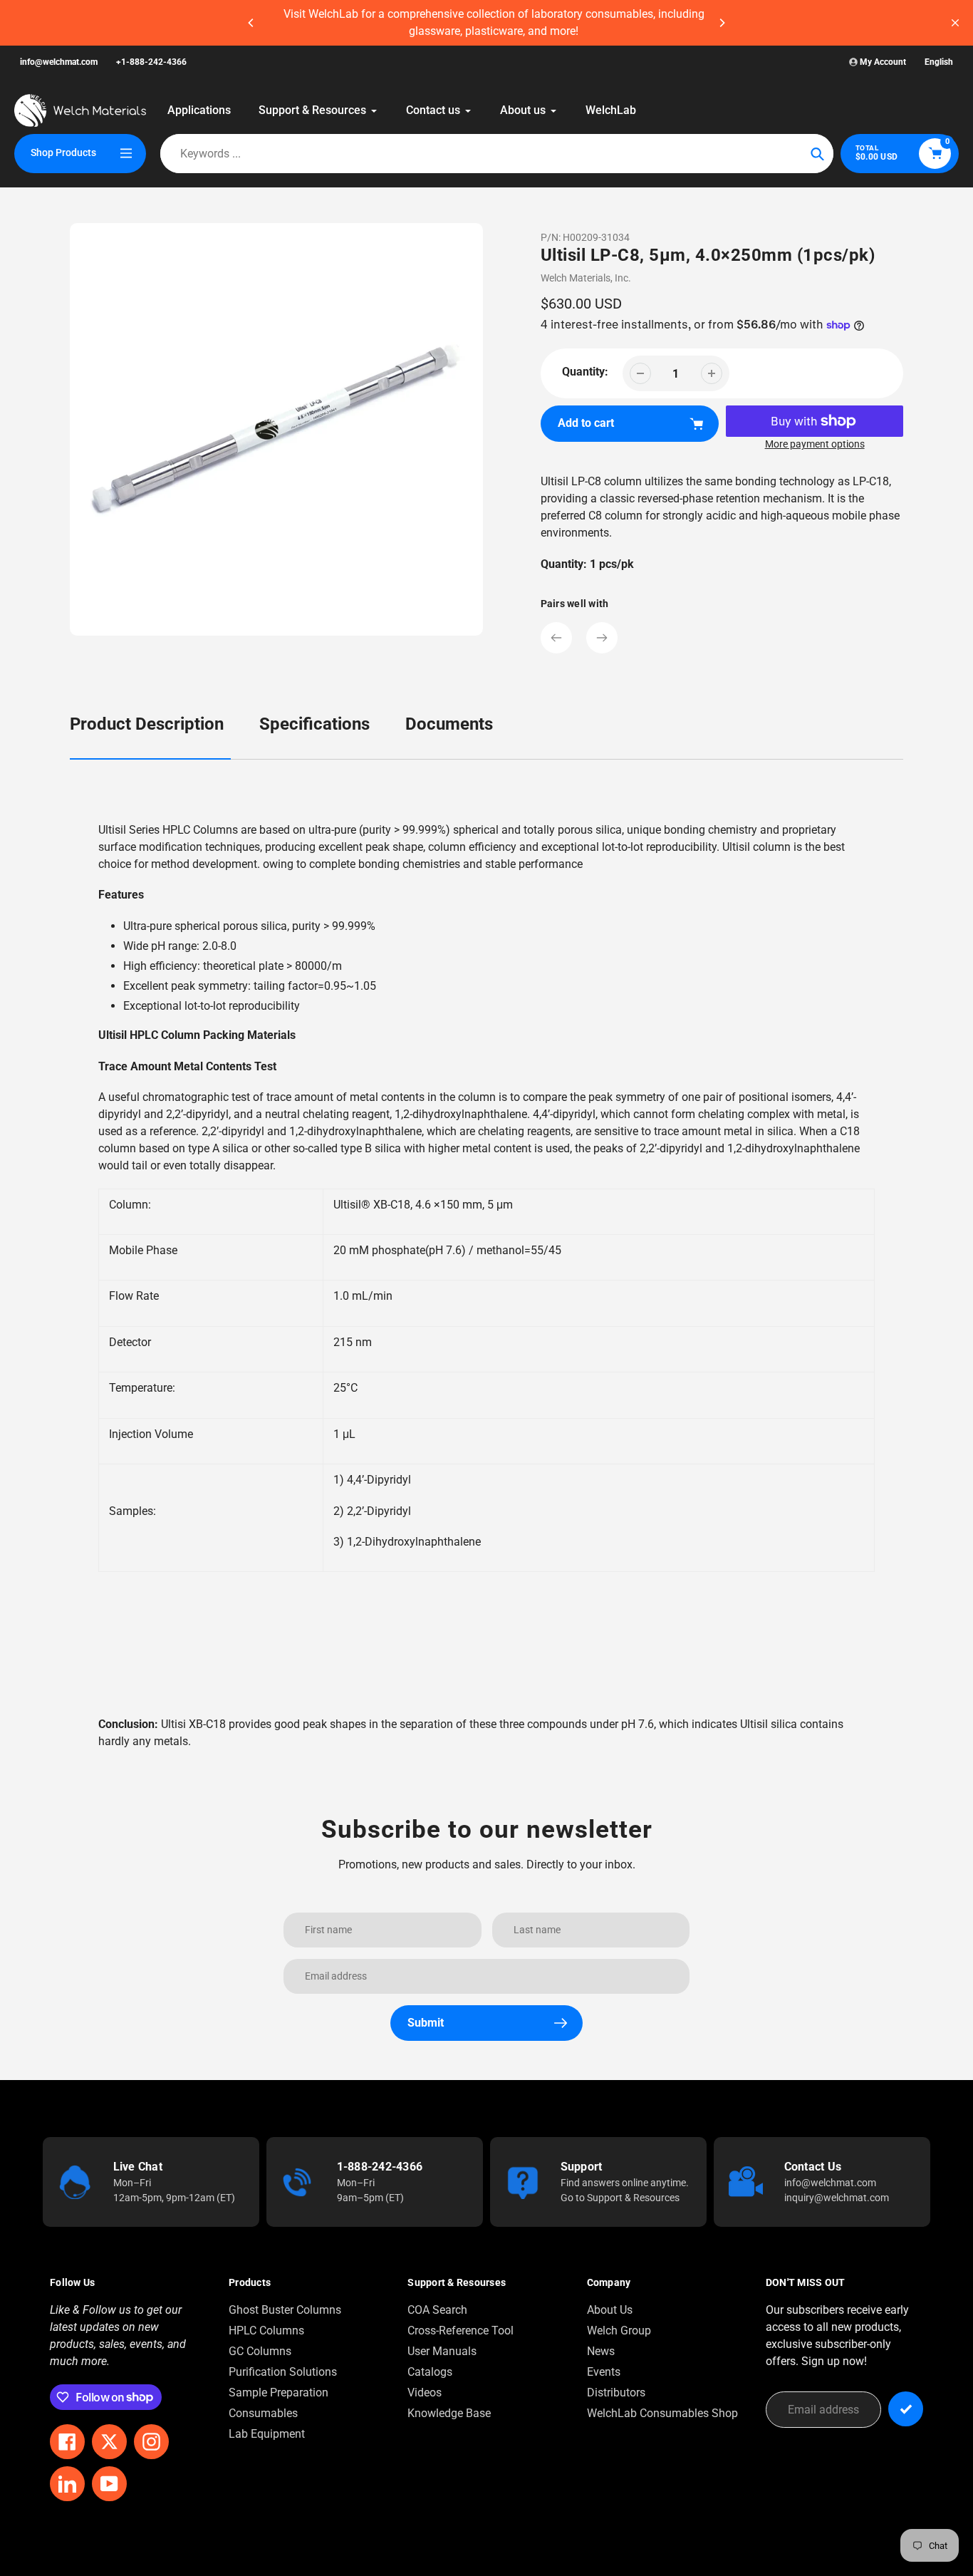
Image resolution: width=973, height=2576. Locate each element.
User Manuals (442, 2351)
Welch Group (619, 2331)
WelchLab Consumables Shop (662, 2413)
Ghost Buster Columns (285, 2310)
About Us (610, 2310)
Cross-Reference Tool (461, 2331)
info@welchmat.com (59, 62)
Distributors (616, 2393)
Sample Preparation (279, 2393)
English (939, 62)
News (601, 2351)
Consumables (263, 2413)
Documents (449, 724)
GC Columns (260, 2351)
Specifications (314, 724)
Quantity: (585, 372)
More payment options (815, 444)
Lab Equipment (267, 2434)
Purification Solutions (283, 2372)
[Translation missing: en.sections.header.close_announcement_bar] (955, 23)
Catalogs (430, 2372)
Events (604, 2372)
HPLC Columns (266, 2331)
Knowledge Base (449, 2413)
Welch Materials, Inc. (586, 278)
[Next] (722, 23)
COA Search (437, 2310)
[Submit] (906, 2409)
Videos (425, 2393)
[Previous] (251, 23)
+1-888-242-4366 (151, 62)
